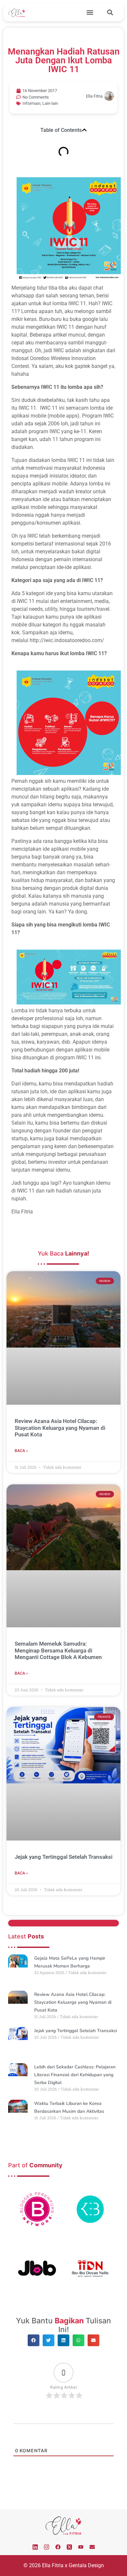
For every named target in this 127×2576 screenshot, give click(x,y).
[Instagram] (47, 2547)
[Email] (92, 2547)
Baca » (21, 1451)
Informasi (31, 103)
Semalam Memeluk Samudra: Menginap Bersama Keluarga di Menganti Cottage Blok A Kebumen (58, 1650)
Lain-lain (50, 103)
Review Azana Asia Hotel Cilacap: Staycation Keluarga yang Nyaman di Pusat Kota (60, 1428)
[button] (90, 12)
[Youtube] (81, 2547)
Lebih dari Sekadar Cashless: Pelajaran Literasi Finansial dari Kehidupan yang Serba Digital (75, 2075)
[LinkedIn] (35, 2547)
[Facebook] (58, 2547)
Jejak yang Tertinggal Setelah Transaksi (63, 1857)
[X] (69, 2547)
